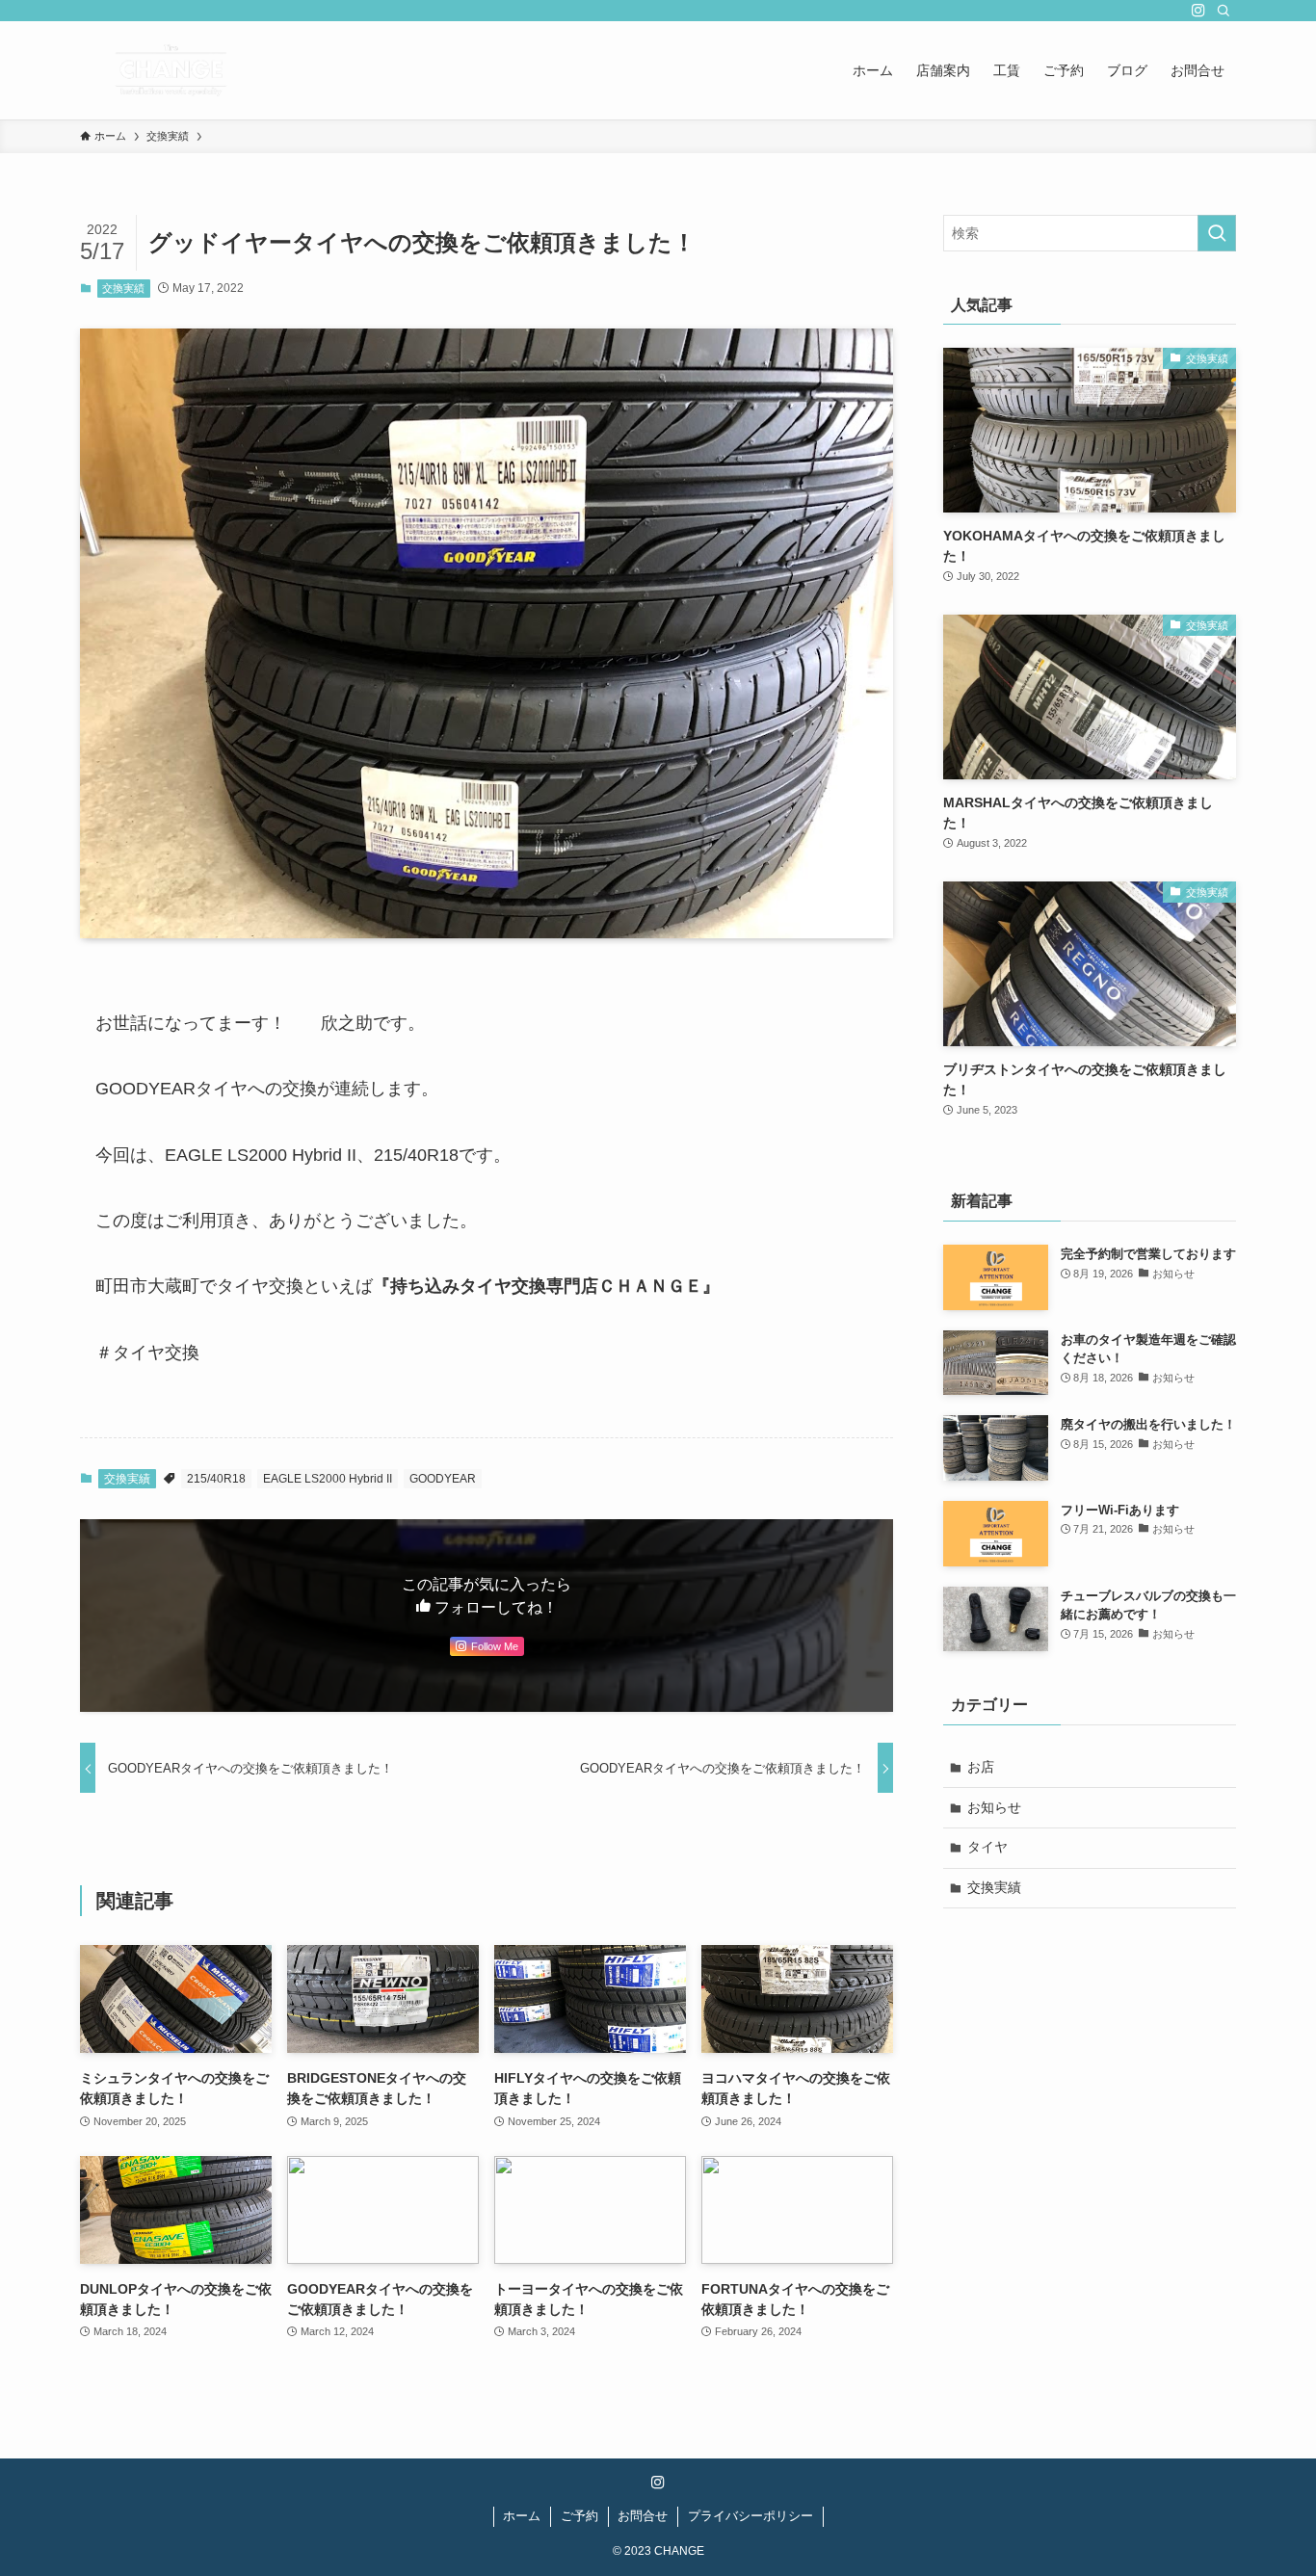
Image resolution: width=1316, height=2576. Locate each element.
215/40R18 (216, 1479)
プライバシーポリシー (750, 2516)
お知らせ (994, 1807)
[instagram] (1198, 11)
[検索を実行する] (1217, 233)
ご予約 (579, 2516)
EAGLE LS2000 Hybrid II (328, 1479)
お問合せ (643, 2516)
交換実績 (123, 288)
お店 (981, 1767)
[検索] (1224, 11)
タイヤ (987, 1847)
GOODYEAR (443, 1479)
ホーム (522, 2516)
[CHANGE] (171, 70)
